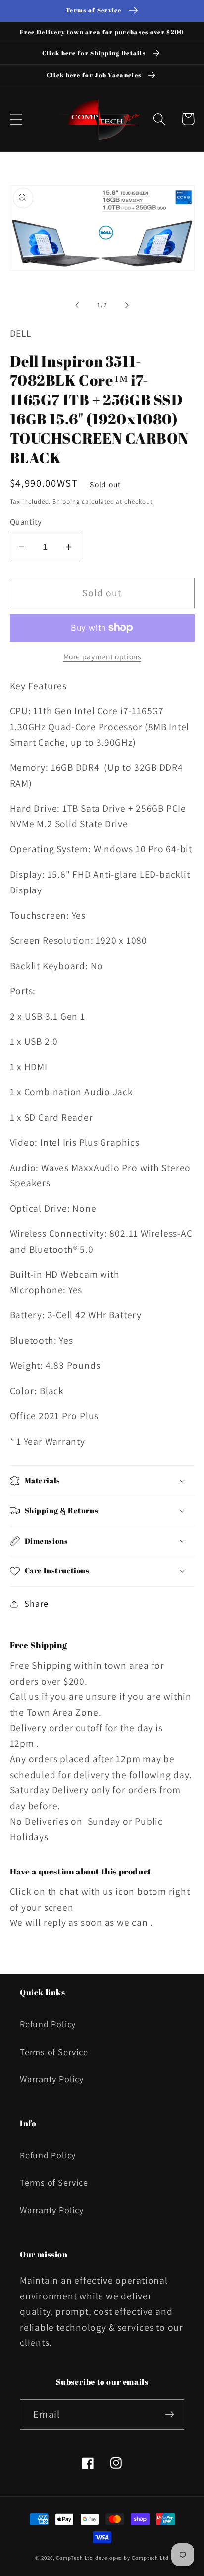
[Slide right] (127, 305)
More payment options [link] (102, 656)
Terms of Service (54, 2052)
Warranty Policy (52, 2079)
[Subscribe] (170, 2414)
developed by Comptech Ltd (132, 2558)
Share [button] (36, 1603)
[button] (16, 119)
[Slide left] (77, 305)
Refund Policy (48, 2024)
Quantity (26, 522)
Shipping (66, 501)
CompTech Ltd (75, 2558)
